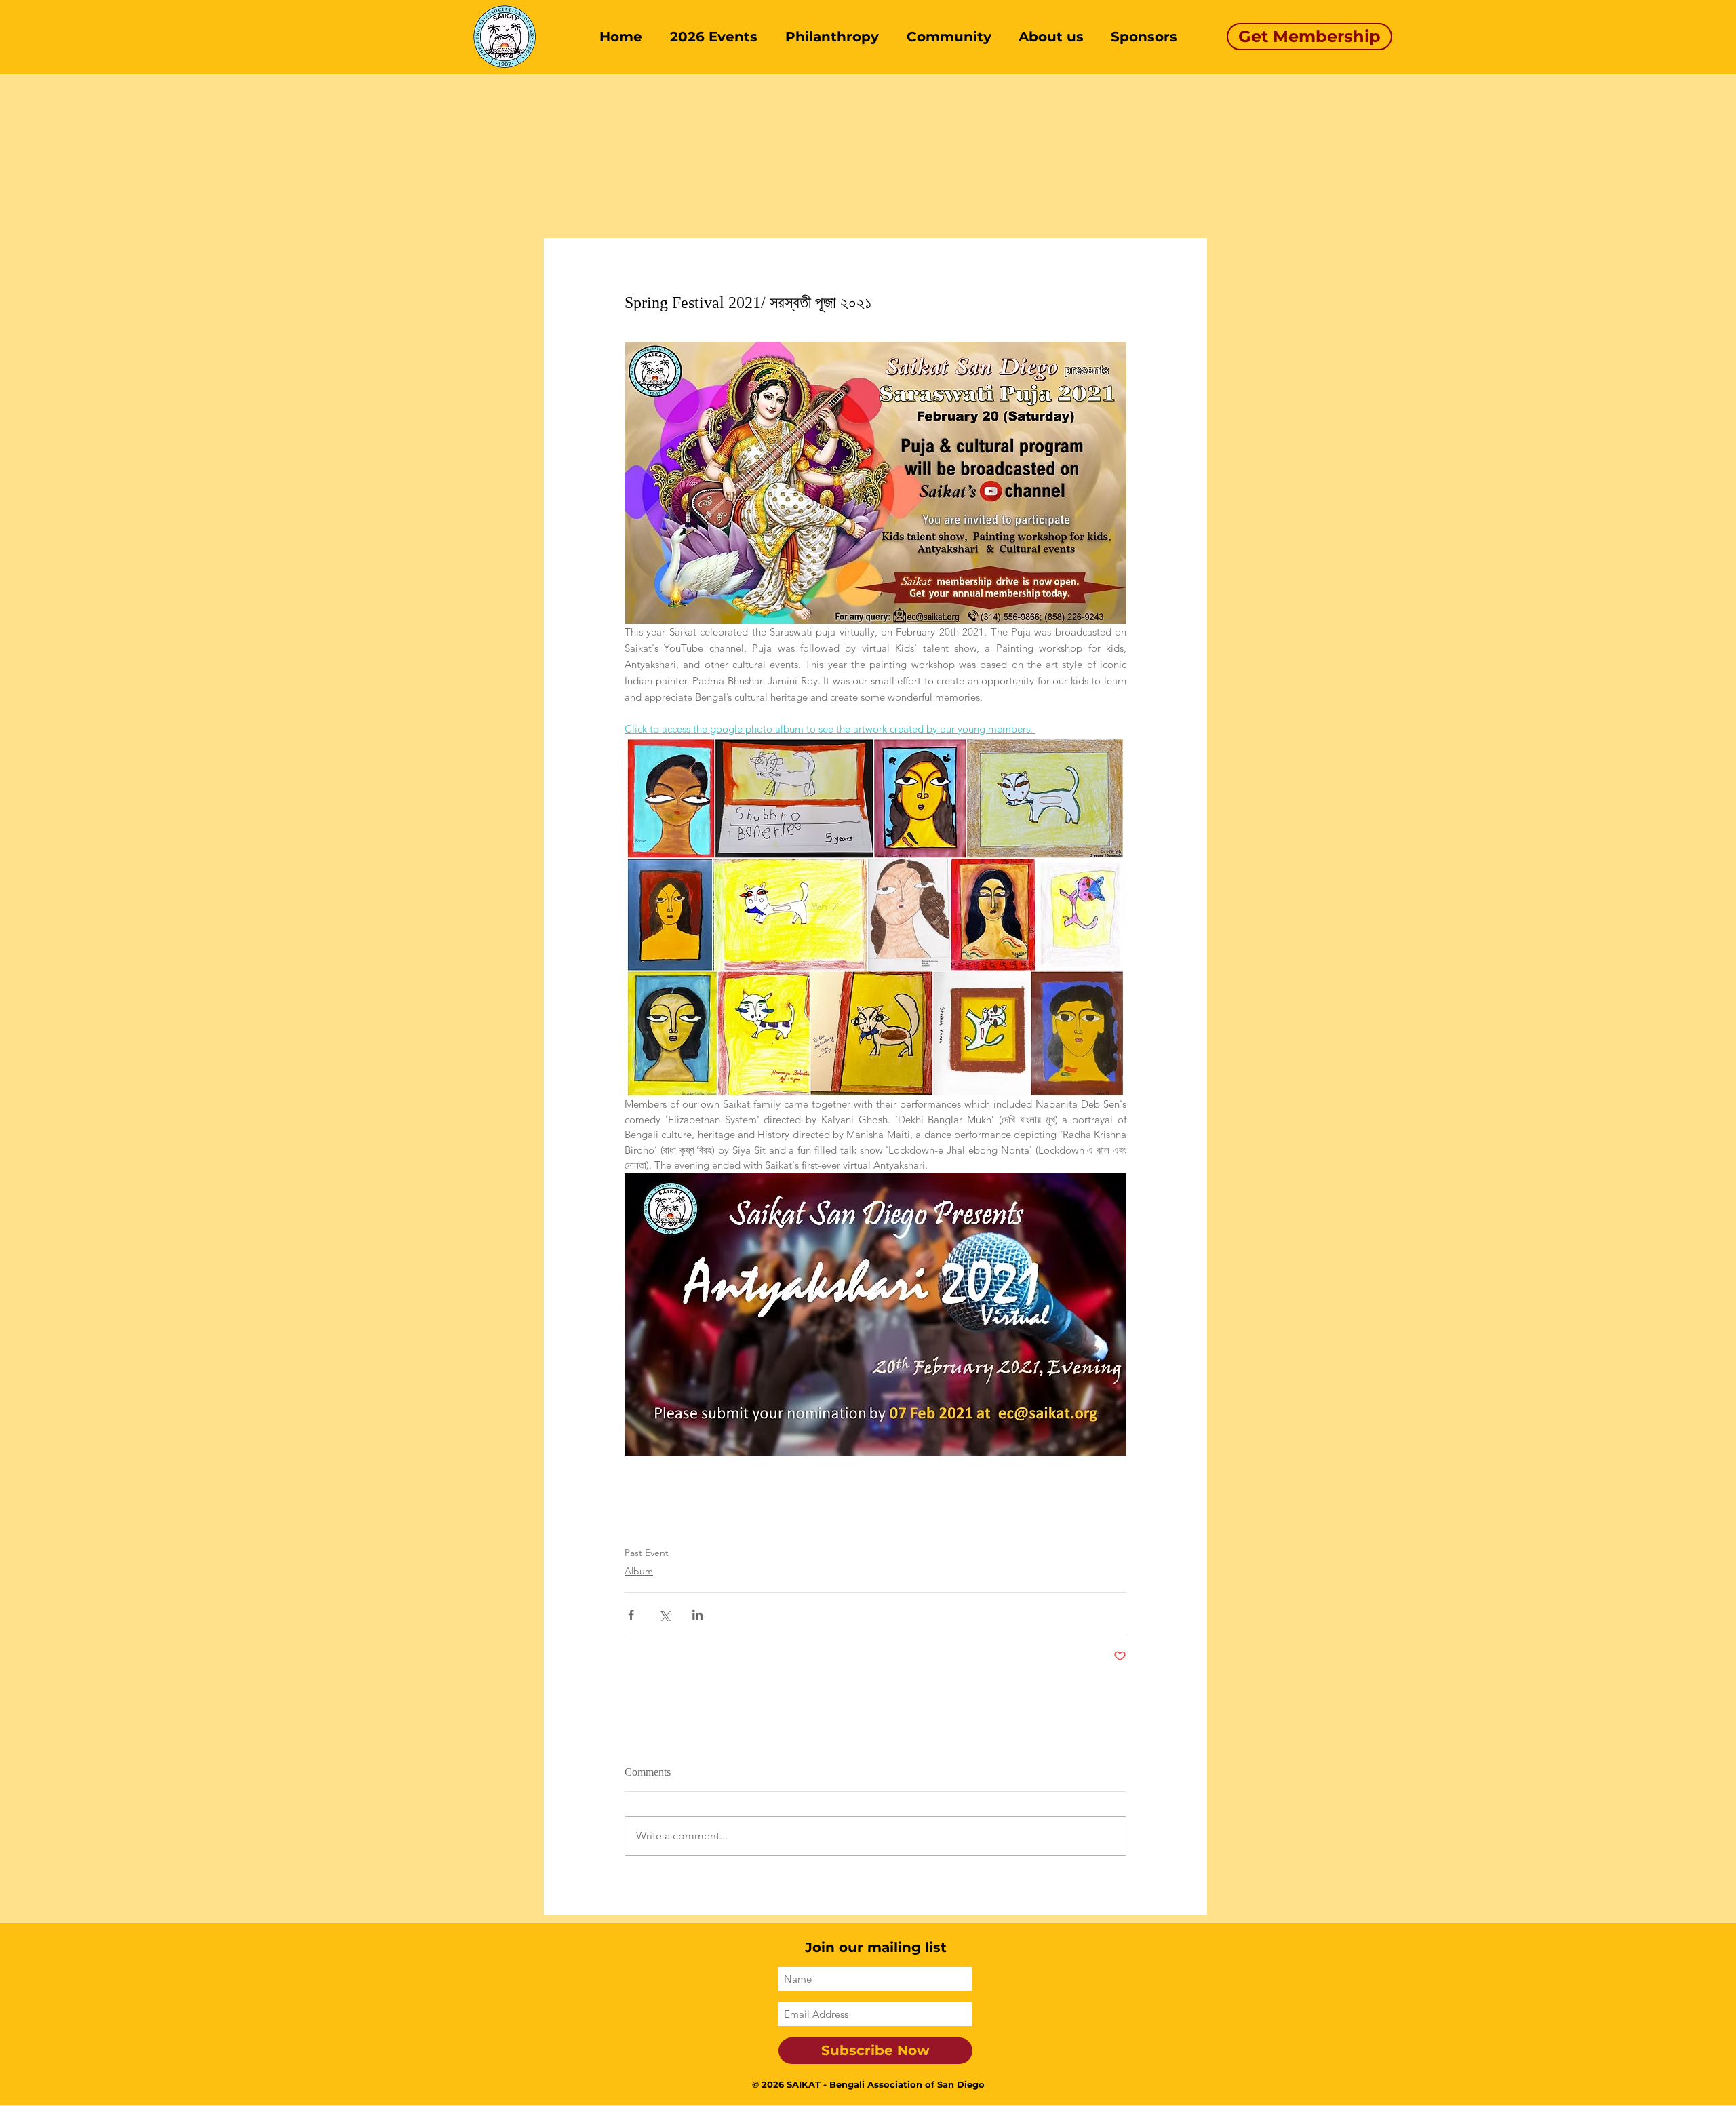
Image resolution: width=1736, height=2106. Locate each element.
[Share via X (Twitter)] (664, 1615)
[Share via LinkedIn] (697, 1615)
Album (639, 1571)
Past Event (647, 1553)
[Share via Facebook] (631, 1615)
